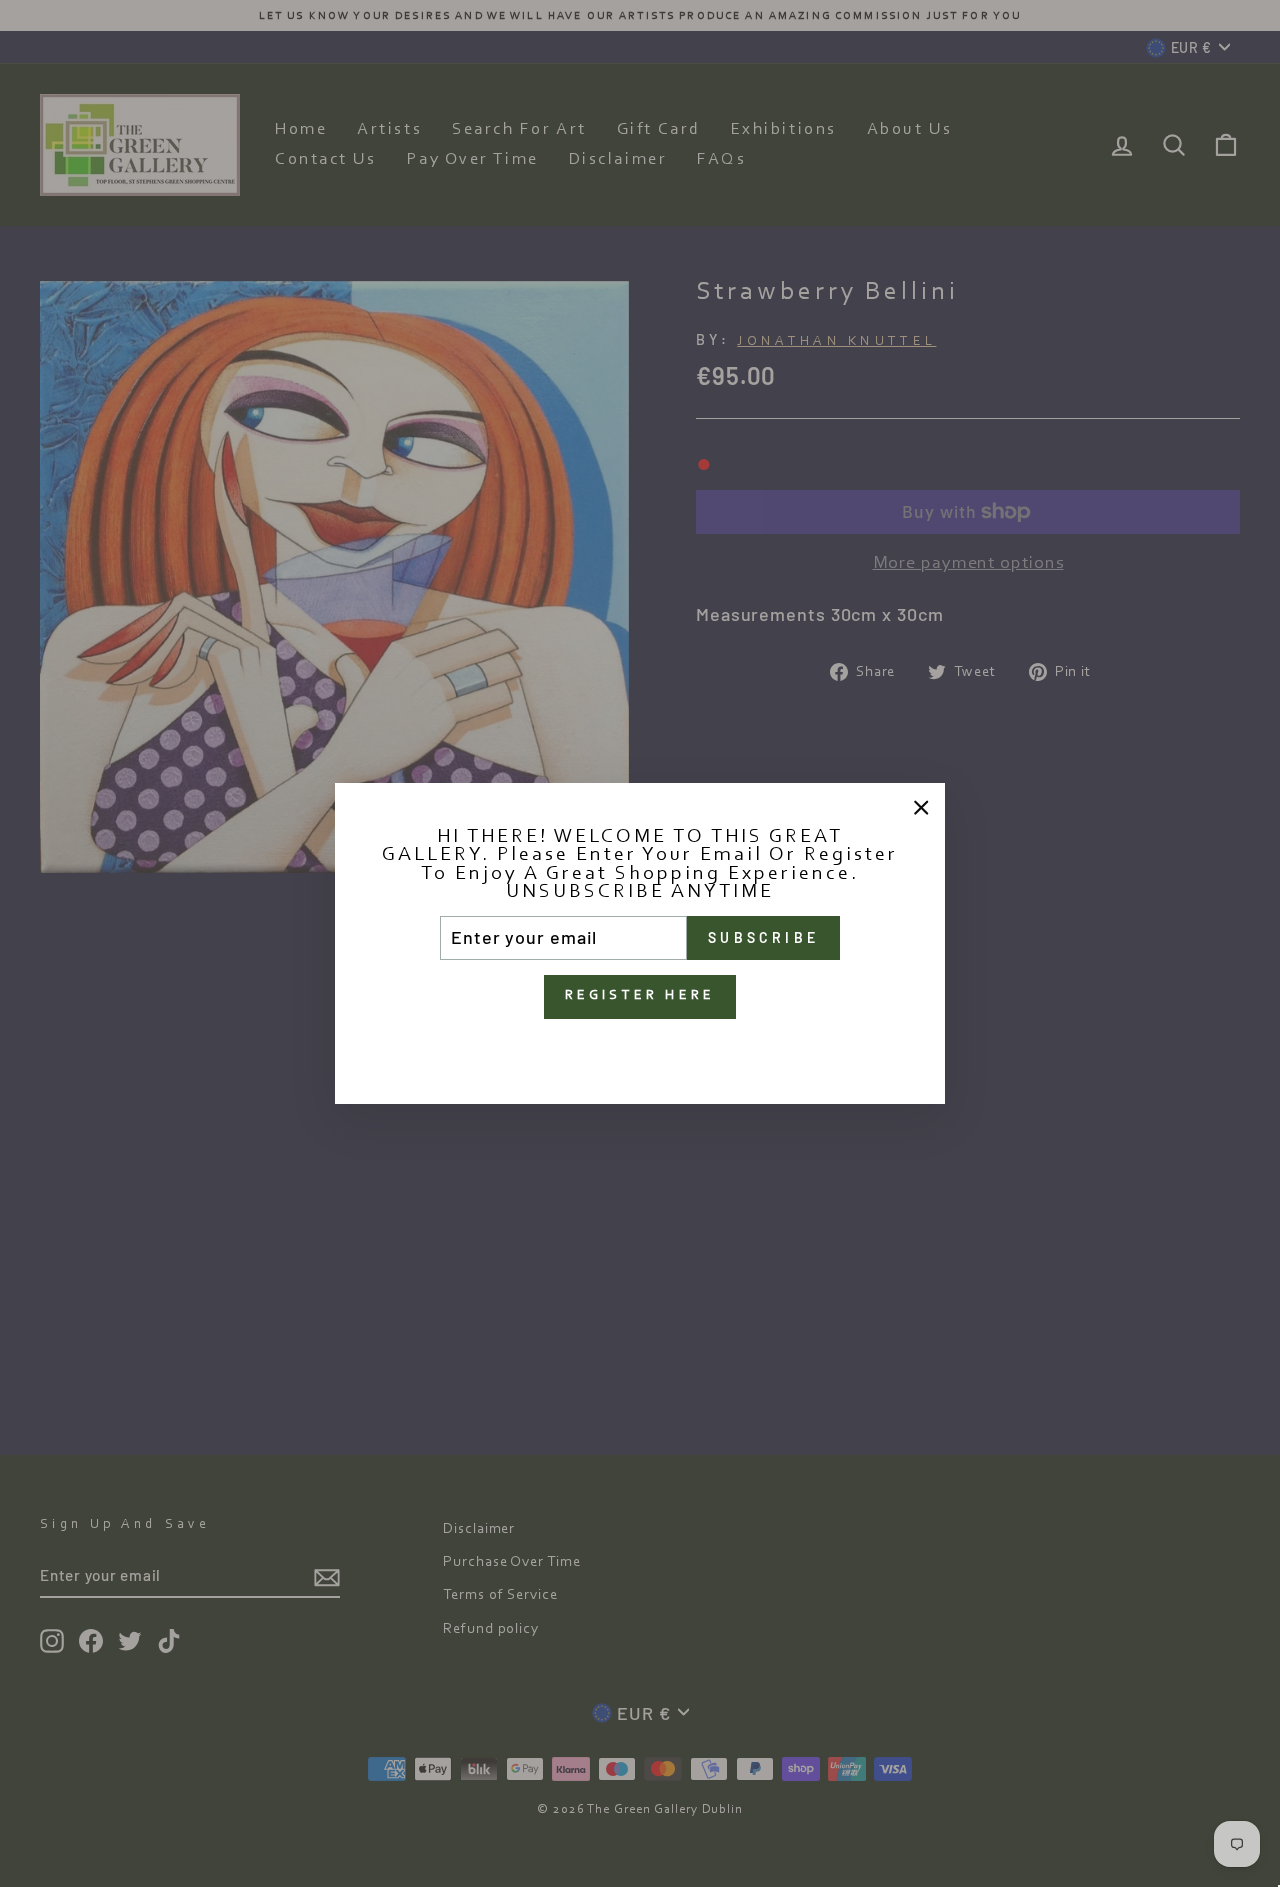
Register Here (640, 996)
